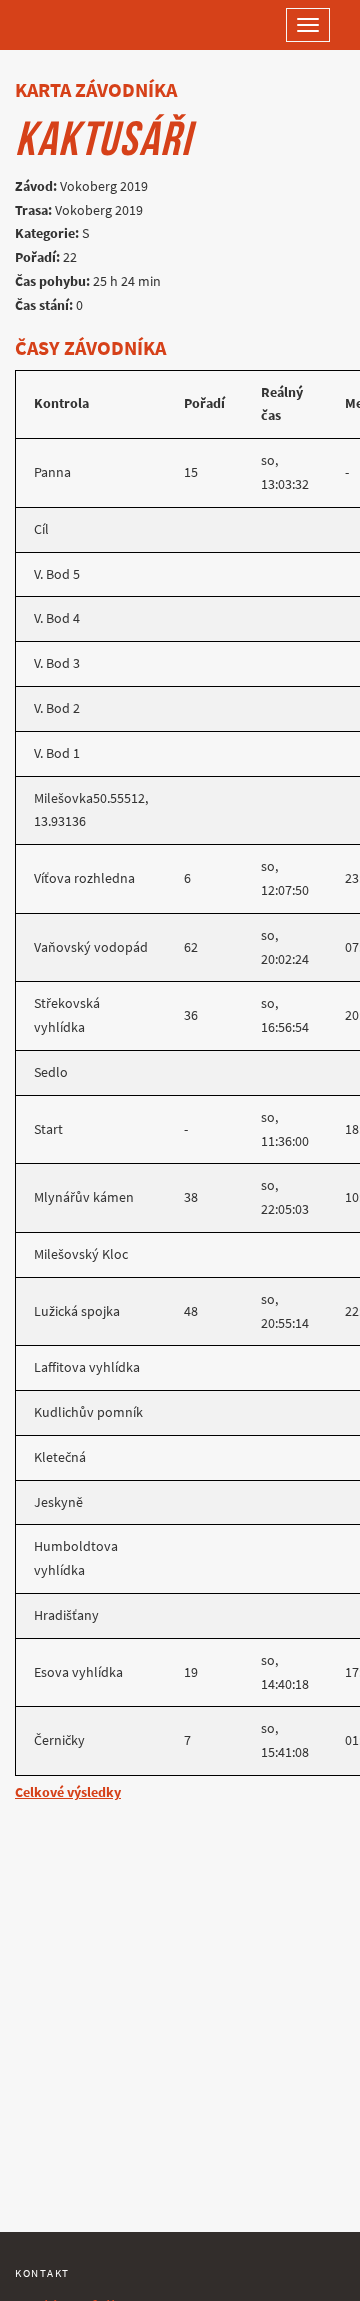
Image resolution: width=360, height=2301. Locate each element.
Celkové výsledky (68, 1792)
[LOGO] (80, 25)
